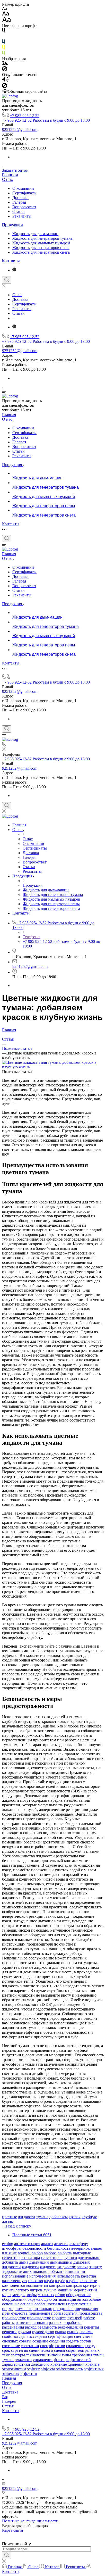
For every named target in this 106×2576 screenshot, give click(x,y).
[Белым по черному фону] (4, 37)
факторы (62, 2360)
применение (39, 2313)
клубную (89, 2217)
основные (11, 2304)
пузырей (75, 2318)
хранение (59, 2364)
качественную (14, 2281)
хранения (76, 2364)
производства (90, 2313)
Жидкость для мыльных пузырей (41, 243)
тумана (42, 2217)
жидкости (26, 2217)
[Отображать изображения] (5, 64)
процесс (59, 2318)
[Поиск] (7, 280)
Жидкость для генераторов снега (41, 252)
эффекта (48, 2369)
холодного (40, 2364)
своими (86, 2332)
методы (19, 2295)
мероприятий (85, 2290)
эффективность (69, 2369)
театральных (89, 2350)
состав (85, 2341)
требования (82, 2355)
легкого (22, 2290)
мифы (32, 2295)
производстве (14, 2318)
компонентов (14, 2285)
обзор (60, 2295)
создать (72, 2341)
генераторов (52, 2258)
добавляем (59, 2217)
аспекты (61, 2244)
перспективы (80, 2304)
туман (98, 2355)
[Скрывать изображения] (5, 70)
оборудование (78, 2295)
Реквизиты (22, 216)
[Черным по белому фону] (4, 31)
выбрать (65, 2253)
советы (25, 2341)
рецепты (92, 2327)
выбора (50, 2253)
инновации (75, 2271)
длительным (89, 2258)
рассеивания (13, 2327)
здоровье (10, 2271)
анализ (47, 2244)
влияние (9, 2253)
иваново (40, 2271)
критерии (91, 2285)
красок (75, 2217)
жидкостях (67, 2267)
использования (42, 2276)
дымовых (82, 2262)
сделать (25, 2336)
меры (7, 2295)
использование (15, 2276)
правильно (43, 2309)
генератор (11, 2258)
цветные (10, 2217)
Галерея (19, 202)
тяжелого (24, 2360)
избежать (56, 2271)
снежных (10, 2341)
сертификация (61, 2336)
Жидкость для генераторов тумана (42, 238)
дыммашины (61, 2262)
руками (25, 2332)
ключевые (88, 2281)
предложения (86, 2309)
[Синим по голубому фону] (4, 43)
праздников (63, 2309)
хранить (92, 2364)
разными (40, 2322)
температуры (14, 2355)
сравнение (75, 2346)
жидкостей (11, 2267)
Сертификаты (24, 193)
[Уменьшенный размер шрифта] (5, 9)
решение (10, 2332)
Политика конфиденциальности (30, 2521)
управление (43, 2360)
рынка (61, 2332)
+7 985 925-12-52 (25, 116)
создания (57, 2341)
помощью (24, 2309)
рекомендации (70, 2327)
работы (8, 2322)
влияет (97, 2248)
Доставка (20, 198)
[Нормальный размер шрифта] (6, 14)
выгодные (82, 2253)
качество (35, 2281)
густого (70, 2258)
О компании (23, 188)
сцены (60, 2350)
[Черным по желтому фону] (4, 48)
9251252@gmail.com (20, 130)
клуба (49, 2281)
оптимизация (64, 2299)
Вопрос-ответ (24, 207)
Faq (5, 2397)
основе (95, 2299)
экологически (14, 2369)
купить (8, 2290)
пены (63, 2304)
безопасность (59, 2248)
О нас (7, 180)
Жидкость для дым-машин (35, 234)
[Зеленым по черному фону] (4, 54)
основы (27, 2304)
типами (54, 2355)
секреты (40, 2336)
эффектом (28, 2374)
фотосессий (81, 2360)
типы (66, 2355)
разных (55, 2322)
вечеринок (81, 2248)
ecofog (8, 2244)
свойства (10, 2336)
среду (90, 2346)
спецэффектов (53, 2346)
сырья (71, 2350)
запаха (83, 2267)
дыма (24, 2262)
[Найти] (7, 2555)
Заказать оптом (15, 170)
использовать (68, 2276)
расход (31, 2327)
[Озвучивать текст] (5, 81)
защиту (96, 2267)
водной (24, 2253)
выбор (37, 2253)
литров (36, 2290)
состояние (11, 2346)
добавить (10, 2262)
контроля (74, 2285)
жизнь (7, 2221)
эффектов (10, 2374)
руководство (43, 2332)
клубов (72, 2281)
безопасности (34, 2248)
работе (89, 2318)
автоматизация (27, 2244)
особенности (46, 2304)
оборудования (14, 2299)
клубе (60, 2281)
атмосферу (79, 2244)
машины (65, 2290)
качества (89, 2276)
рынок (73, 2332)
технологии (36, 2355)
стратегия (20, 2350)
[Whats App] (14, 270)
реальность (47, 2327)
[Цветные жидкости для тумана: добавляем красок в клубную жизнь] (53, 1067)
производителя (64, 2313)
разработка (72, 2322)
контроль (57, 2285)
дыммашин (39, 2262)
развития (24, 2322)
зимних (25, 2271)
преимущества (15, 2313)
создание (40, 2341)
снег (78, 2336)
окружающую (40, 2299)
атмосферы (12, 2248)
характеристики (16, 2364)
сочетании (30, 2346)
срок (6, 2350)
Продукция (12, 225)
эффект (33, 2369)
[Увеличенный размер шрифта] (6, 21)
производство (39, 2318)
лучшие (50, 2290)
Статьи (19, 211)
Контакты (11, 261)
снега (88, 2336)
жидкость (48, 2267)
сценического (41, 2350)
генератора (30, 2258)
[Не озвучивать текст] (5, 87)
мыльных (46, 2295)
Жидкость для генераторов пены (41, 248)
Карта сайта (12, 2530)
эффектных (94, 2369)
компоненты (37, 2285)
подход (8, 2309)
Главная (10, 175)
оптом (82, 2299)
